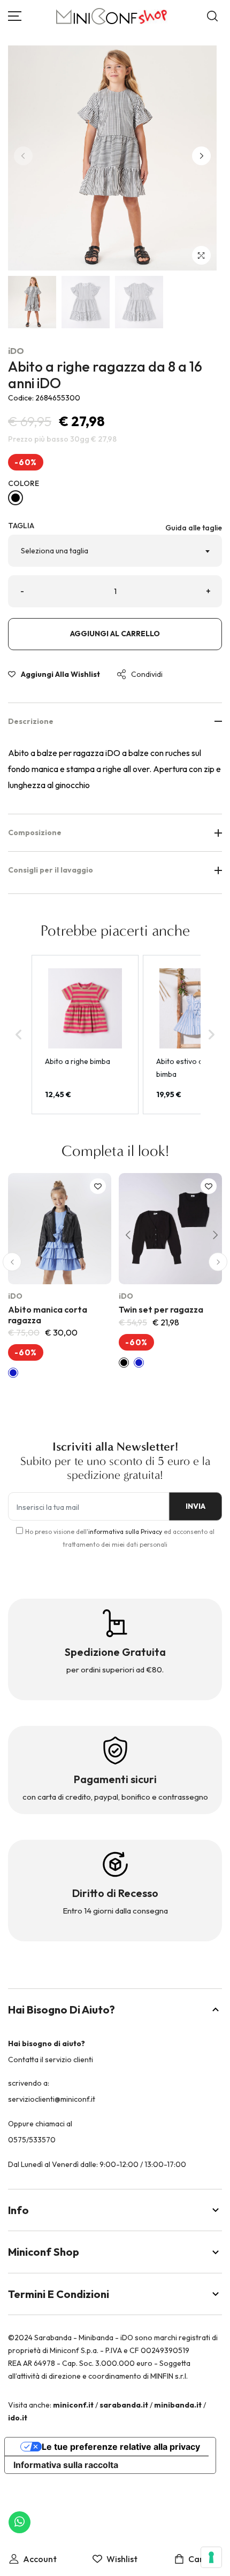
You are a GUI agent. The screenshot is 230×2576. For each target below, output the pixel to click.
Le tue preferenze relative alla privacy (121, 2447)
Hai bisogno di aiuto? (62, 2010)
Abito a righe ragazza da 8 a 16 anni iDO (105, 375)
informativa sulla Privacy (125, 1532)
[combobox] (115, 551)
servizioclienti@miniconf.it (52, 2099)
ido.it (18, 2418)
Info (18, 2210)
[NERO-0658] (16, 498)
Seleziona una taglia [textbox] (55, 551)
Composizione (35, 832)
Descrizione (31, 721)
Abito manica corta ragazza (48, 1314)
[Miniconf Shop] (112, 16)
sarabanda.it (124, 2405)
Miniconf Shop (44, 2252)
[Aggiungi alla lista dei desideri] (98, 1186)
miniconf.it (73, 2405)
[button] (201, 156)
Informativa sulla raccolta (66, 2465)
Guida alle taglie (194, 528)
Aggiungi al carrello (115, 634)
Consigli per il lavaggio (51, 870)
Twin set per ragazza (161, 1309)
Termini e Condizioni (59, 2294)
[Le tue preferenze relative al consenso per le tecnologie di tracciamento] (211, 2557)
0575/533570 (32, 2140)
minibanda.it (178, 2405)
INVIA (195, 1506)
